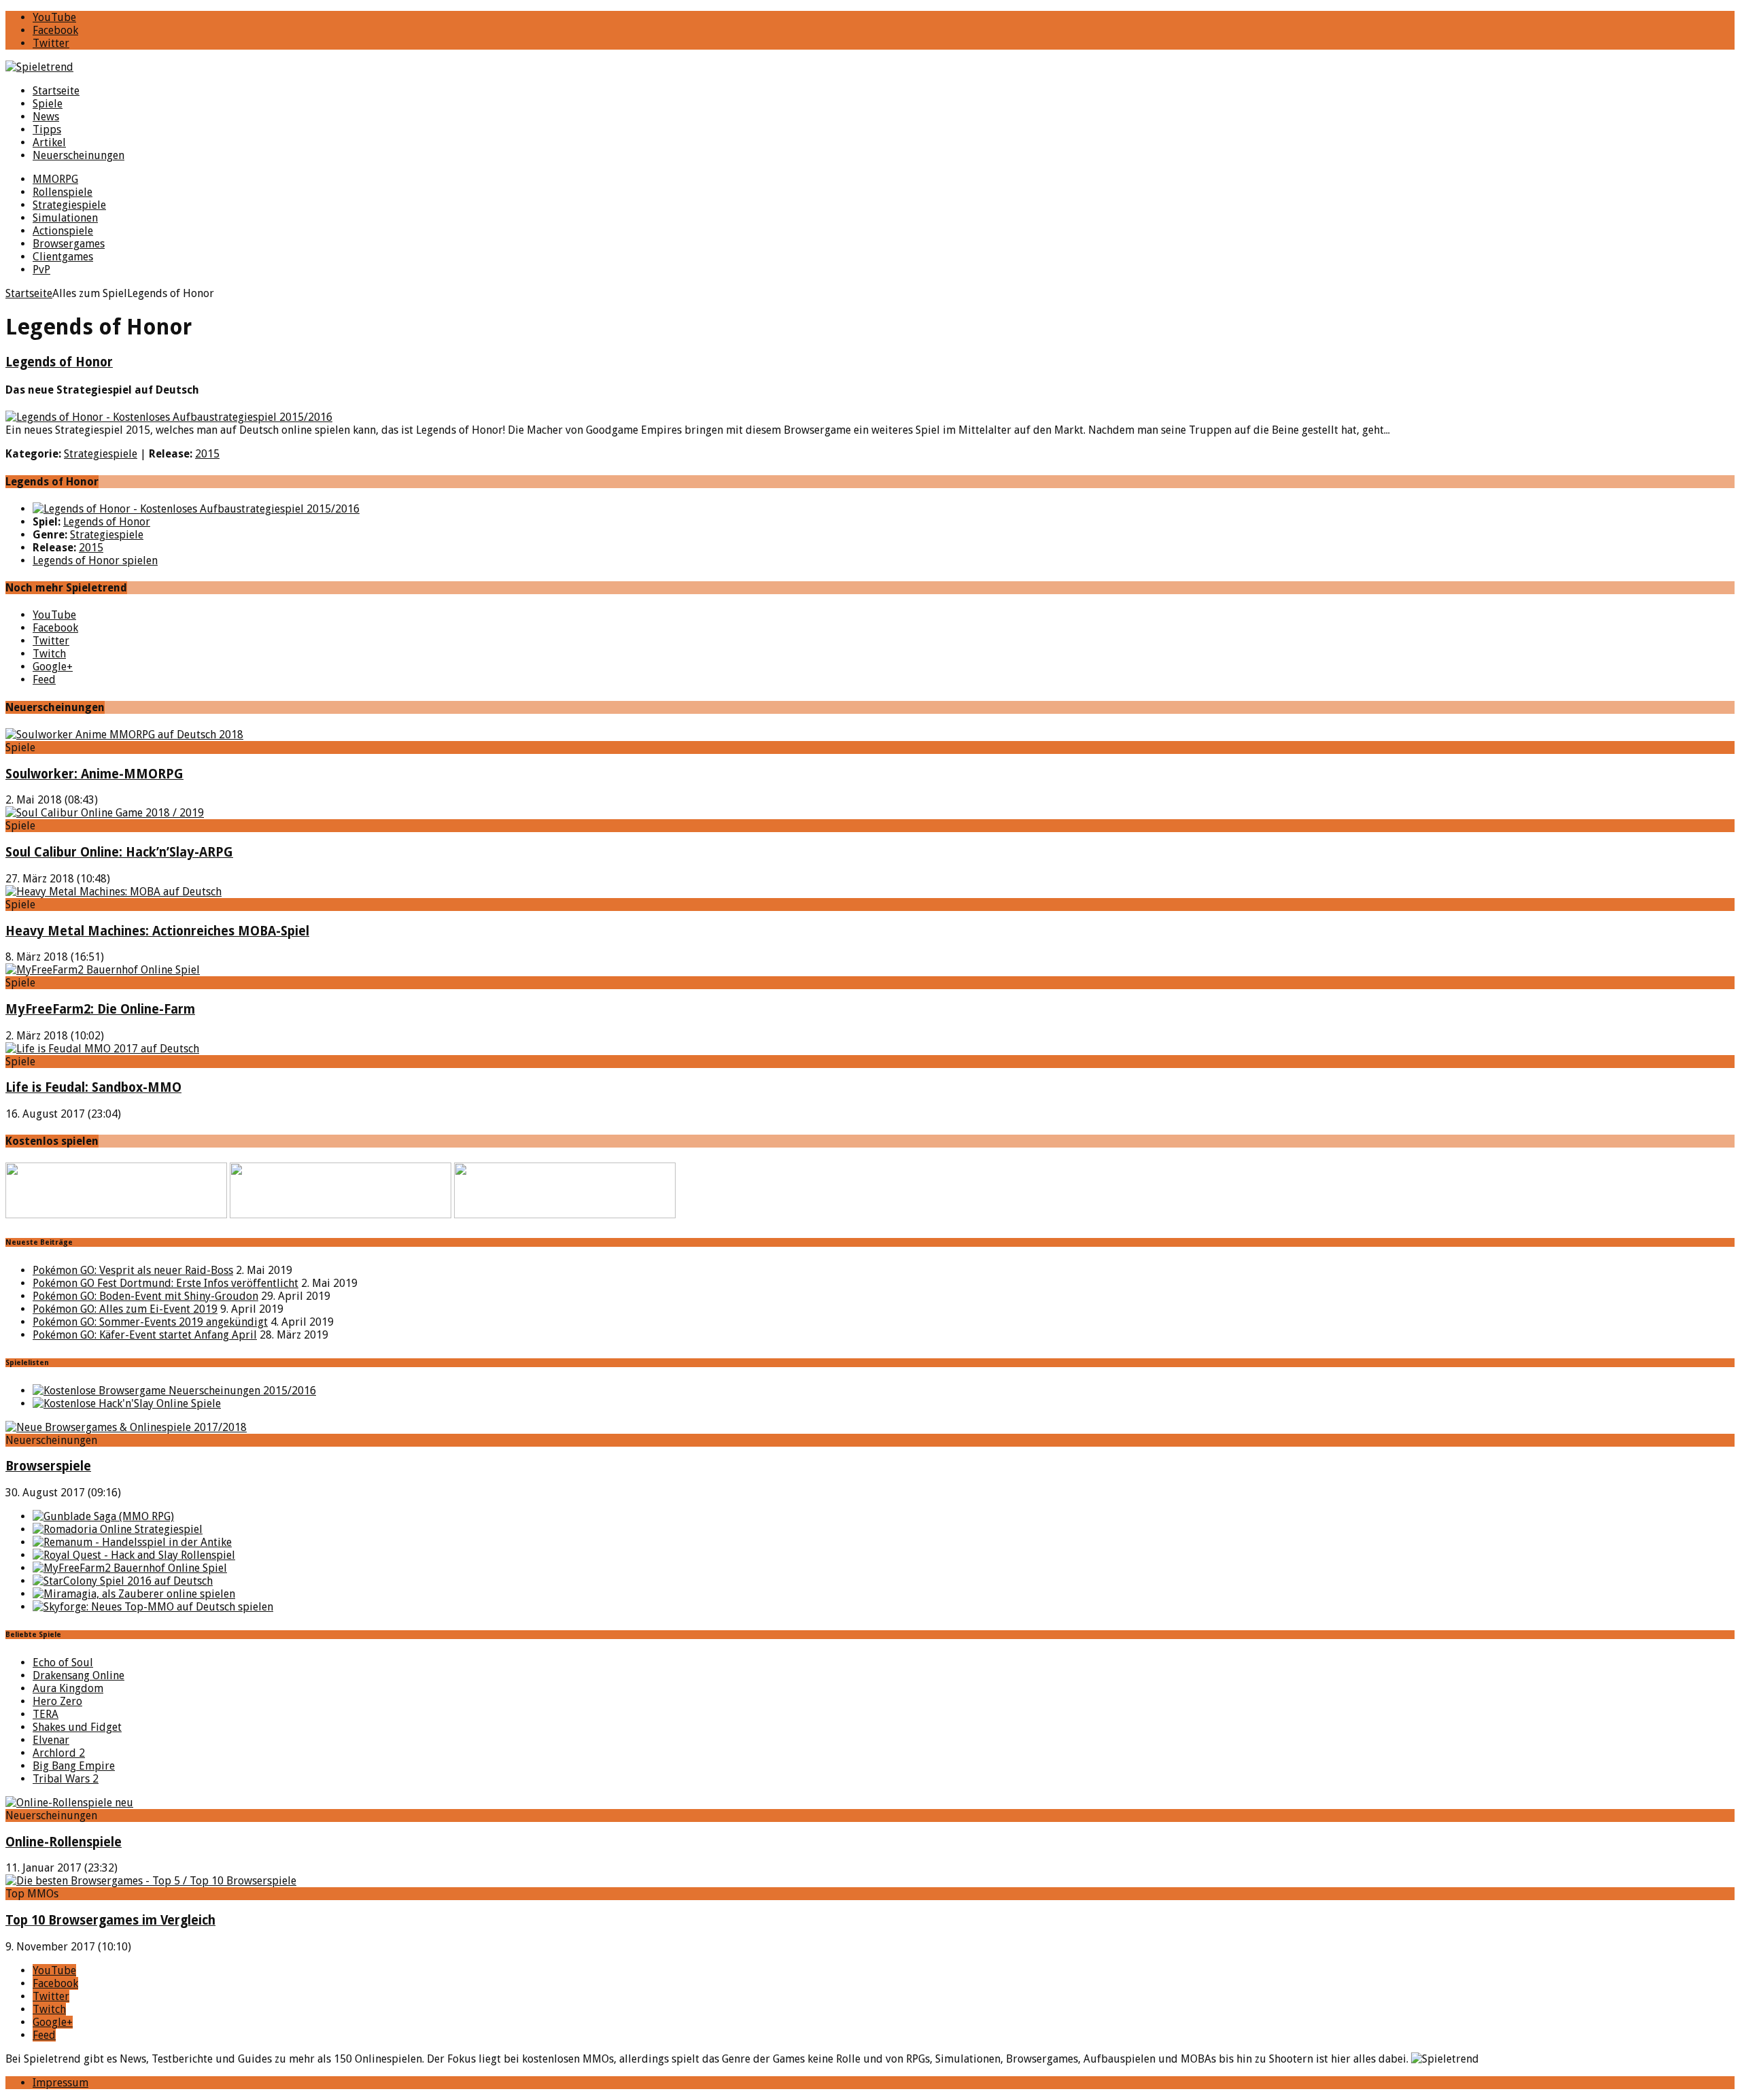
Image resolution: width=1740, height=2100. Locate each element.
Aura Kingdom (68, 1688)
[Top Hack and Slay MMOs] (127, 1404)
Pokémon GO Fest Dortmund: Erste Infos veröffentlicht (166, 1283)
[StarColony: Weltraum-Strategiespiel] (123, 1581)
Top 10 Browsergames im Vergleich (110, 1920)
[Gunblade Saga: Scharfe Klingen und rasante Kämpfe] (103, 1516)
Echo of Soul (63, 1663)
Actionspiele (63, 231)
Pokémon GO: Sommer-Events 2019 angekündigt (150, 1322)
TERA (46, 1714)
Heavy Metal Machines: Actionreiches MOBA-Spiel (157, 931)
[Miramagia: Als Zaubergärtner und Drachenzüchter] (134, 1594)
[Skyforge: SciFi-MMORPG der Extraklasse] (153, 1607)
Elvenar (51, 1740)
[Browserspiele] (126, 1427)
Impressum (60, 2083)
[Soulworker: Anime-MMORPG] (124, 735)
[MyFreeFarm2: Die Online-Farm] (103, 970)
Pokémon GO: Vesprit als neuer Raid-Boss (133, 1270)
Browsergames (69, 244)
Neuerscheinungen (79, 155)
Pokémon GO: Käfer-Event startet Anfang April (145, 1335)
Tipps (47, 130)
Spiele (48, 104)
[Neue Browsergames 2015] (174, 1391)
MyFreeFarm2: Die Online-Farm (100, 1009)
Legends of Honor (59, 362)
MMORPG (55, 179)
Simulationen (65, 218)
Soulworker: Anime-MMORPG (94, 774)
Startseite (56, 91)
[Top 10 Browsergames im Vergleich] (151, 1881)
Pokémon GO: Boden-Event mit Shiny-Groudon (145, 1296)
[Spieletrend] (870, 67)
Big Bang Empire (74, 1766)
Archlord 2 (59, 1753)
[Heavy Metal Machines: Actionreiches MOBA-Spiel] (114, 892)
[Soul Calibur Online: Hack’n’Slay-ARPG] (105, 813)
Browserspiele (48, 1466)
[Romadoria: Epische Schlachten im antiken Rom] (118, 1529)
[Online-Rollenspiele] (69, 1803)
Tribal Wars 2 (66, 1779)
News (46, 117)
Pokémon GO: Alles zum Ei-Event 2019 (125, 1309)
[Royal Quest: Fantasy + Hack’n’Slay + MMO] (134, 1555)
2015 (207, 454)
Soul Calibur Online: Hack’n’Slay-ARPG (119, 852)
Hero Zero (57, 1701)
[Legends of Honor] (196, 509)
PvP (41, 270)
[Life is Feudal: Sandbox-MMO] (102, 1049)
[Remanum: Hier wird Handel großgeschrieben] (132, 1542)
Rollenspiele (63, 192)
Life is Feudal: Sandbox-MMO (93, 1087)
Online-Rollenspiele (64, 1842)
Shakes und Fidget (77, 1727)
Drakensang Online (79, 1675)
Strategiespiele (69, 205)
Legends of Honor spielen (95, 561)
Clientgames (63, 257)
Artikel (49, 142)
